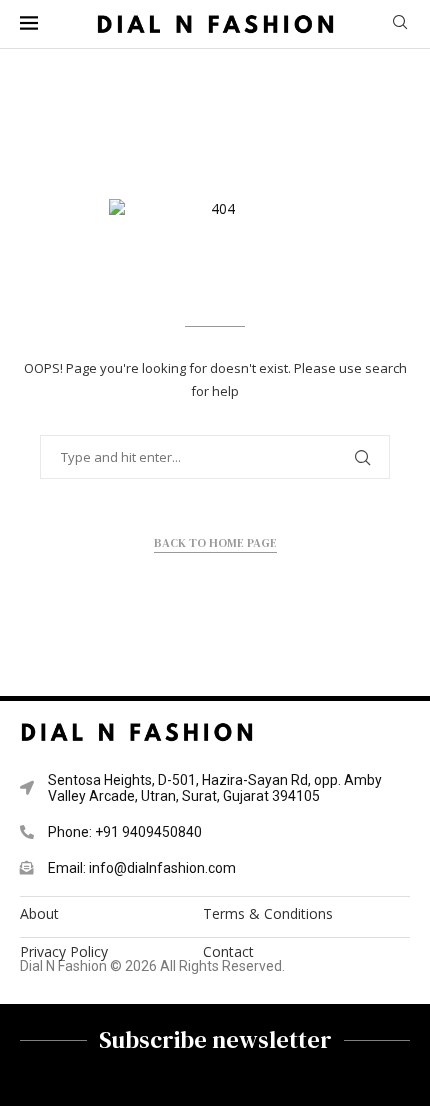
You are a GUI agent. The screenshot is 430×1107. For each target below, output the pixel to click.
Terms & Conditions (268, 914)
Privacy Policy (64, 952)
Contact (228, 952)
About (39, 914)
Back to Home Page (215, 543)
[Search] (400, 24)
